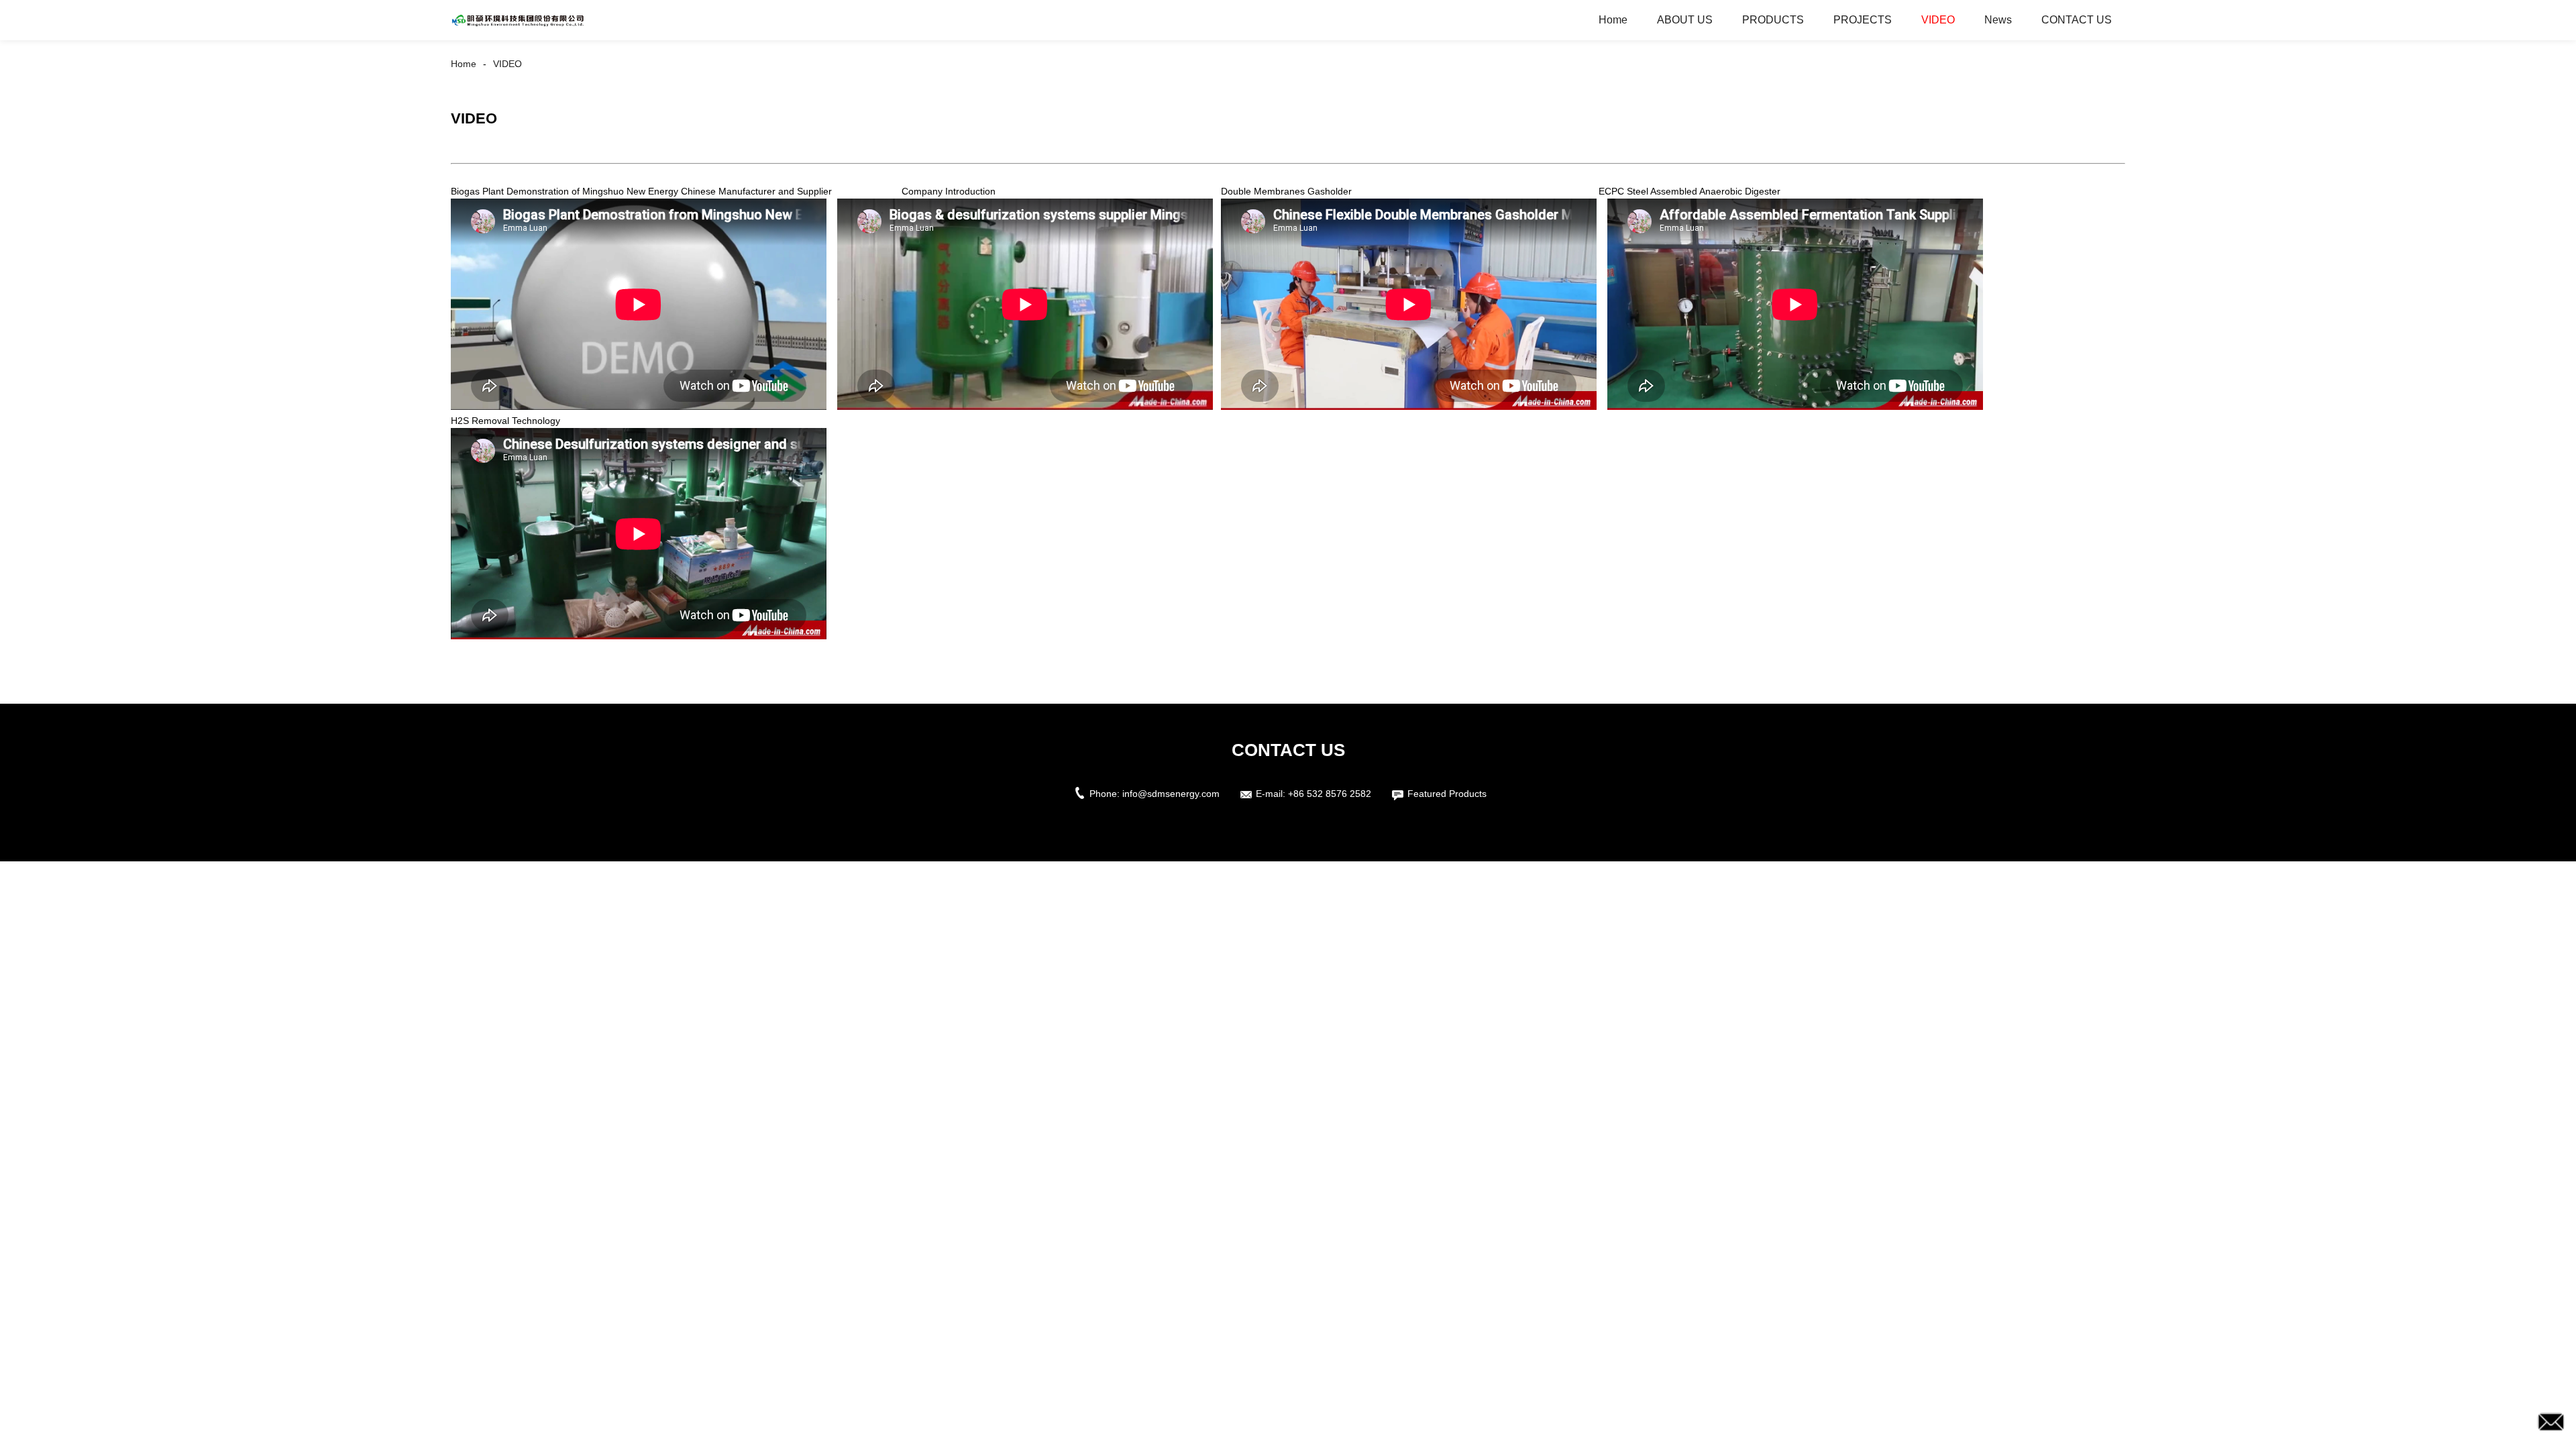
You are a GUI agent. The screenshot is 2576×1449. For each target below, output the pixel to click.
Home (1613, 20)
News (1998, 20)
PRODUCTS (1773, 20)
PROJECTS (1863, 20)
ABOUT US (1685, 20)
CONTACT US (2077, 20)
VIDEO (1938, 20)
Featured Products (1447, 794)
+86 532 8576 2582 (1330, 794)
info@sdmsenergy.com (1171, 794)
